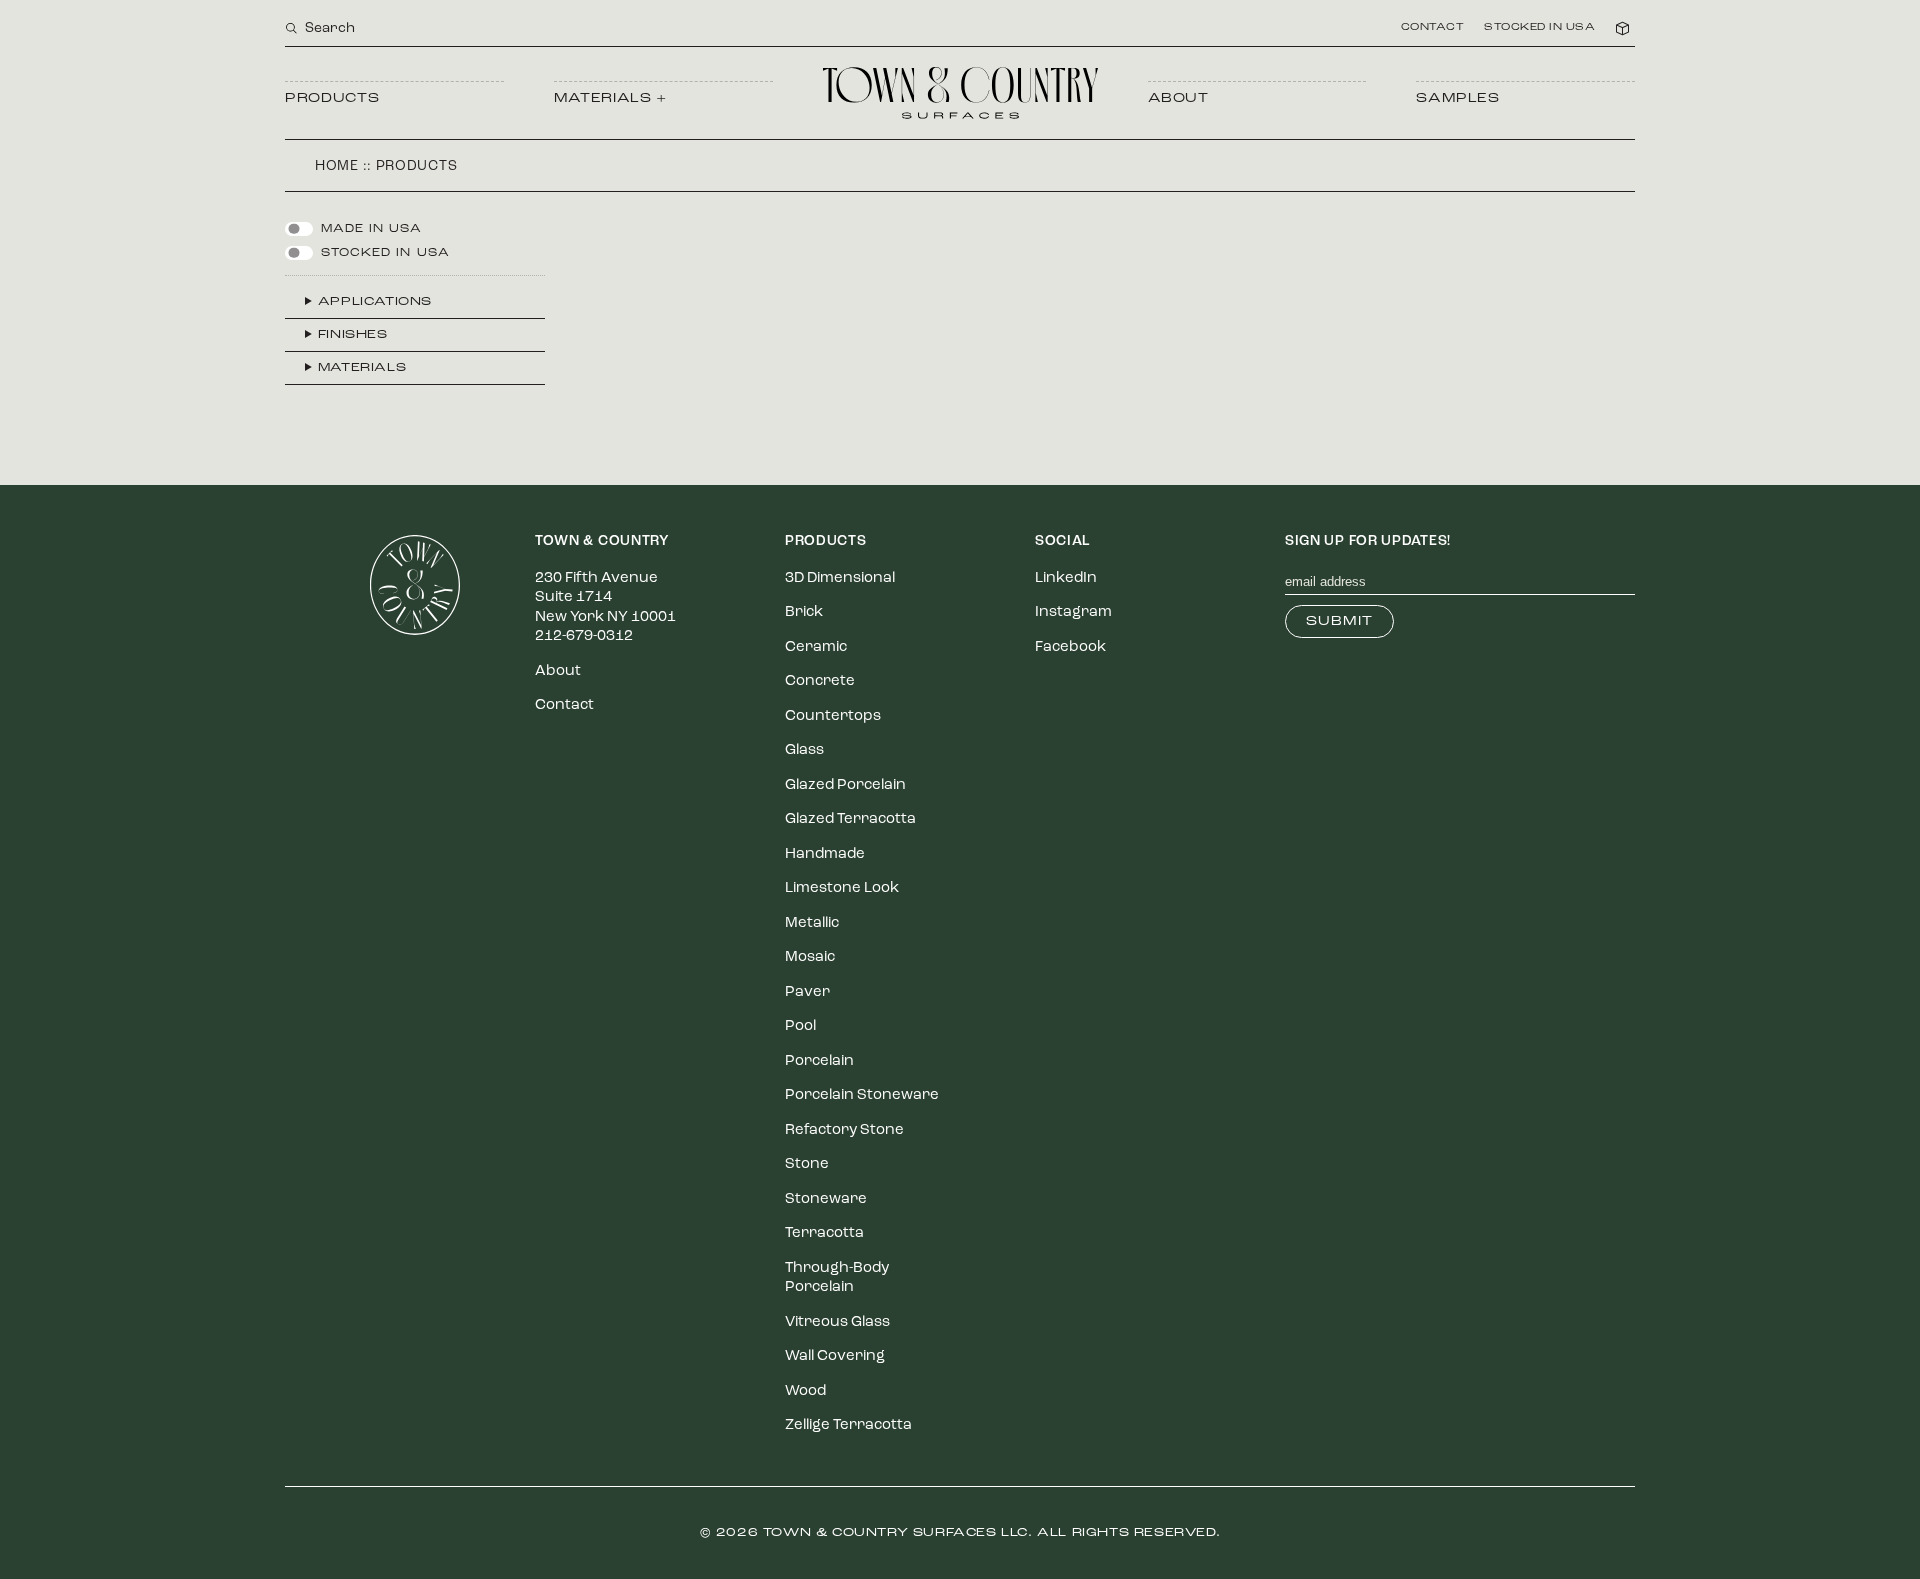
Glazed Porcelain (845, 785)
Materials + (610, 98)
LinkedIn (1066, 578)
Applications (375, 302)
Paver (807, 992)
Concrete (820, 681)
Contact (1433, 28)
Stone (807, 1164)
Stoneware (826, 1199)
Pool (800, 1026)
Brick (804, 612)
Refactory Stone (844, 1130)
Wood (805, 1391)
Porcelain (819, 1061)
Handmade (825, 854)
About (1178, 98)
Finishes (353, 335)
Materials (362, 368)
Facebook (1070, 647)
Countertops (833, 716)
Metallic (812, 923)
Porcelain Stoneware (862, 1095)
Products (332, 98)
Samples (1458, 98)
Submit (1339, 621)
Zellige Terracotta (848, 1425)
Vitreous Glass (837, 1322)
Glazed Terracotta (850, 819)
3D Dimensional (840, 578)
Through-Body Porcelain (837, 1278)
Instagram (1073, 612)
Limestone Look (842, 888)
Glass (804, 750)
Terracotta (824, 1233)
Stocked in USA (1539, 28)
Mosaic (810, 957)
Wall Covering (835, 1356)
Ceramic (816, 647)
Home (337, 166)
